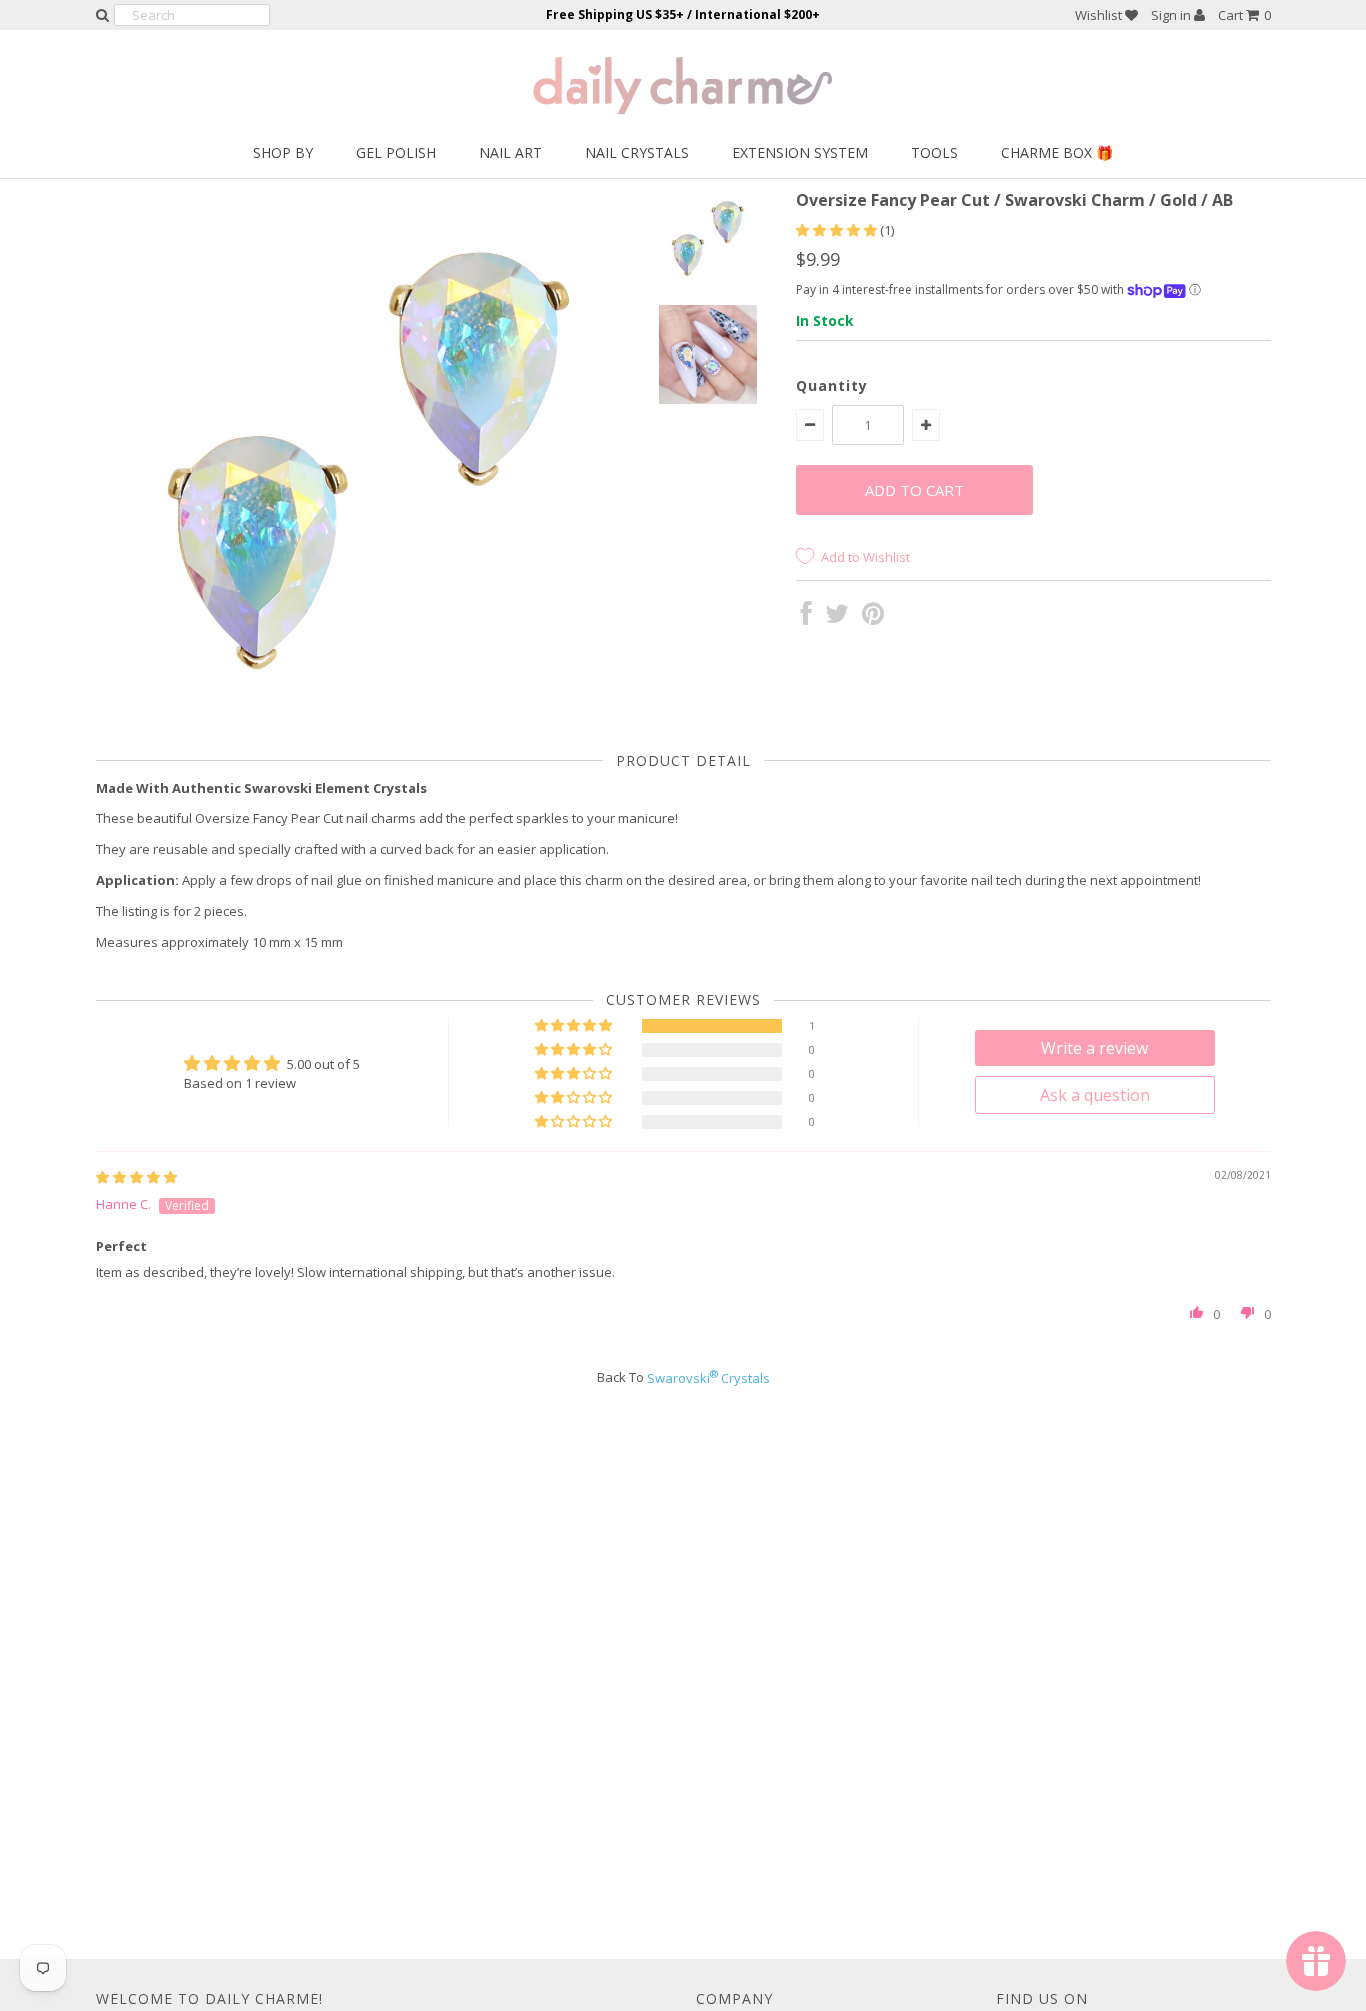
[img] (136, 1177)
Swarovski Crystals (708, 1378)
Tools (934, 152)
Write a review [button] (1094, 1048)
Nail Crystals (637, 152)
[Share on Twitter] (837, 618)
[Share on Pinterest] (873, 618)
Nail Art (510, 152)
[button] (838, 230)
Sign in (1172, 15)
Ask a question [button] (1095, 1095)
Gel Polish (396, 152)
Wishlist (1100, 15)
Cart (1244, 15)
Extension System (800, 152)
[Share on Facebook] (806, 618)
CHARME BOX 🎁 (1057, 152)
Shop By (283, 152)
